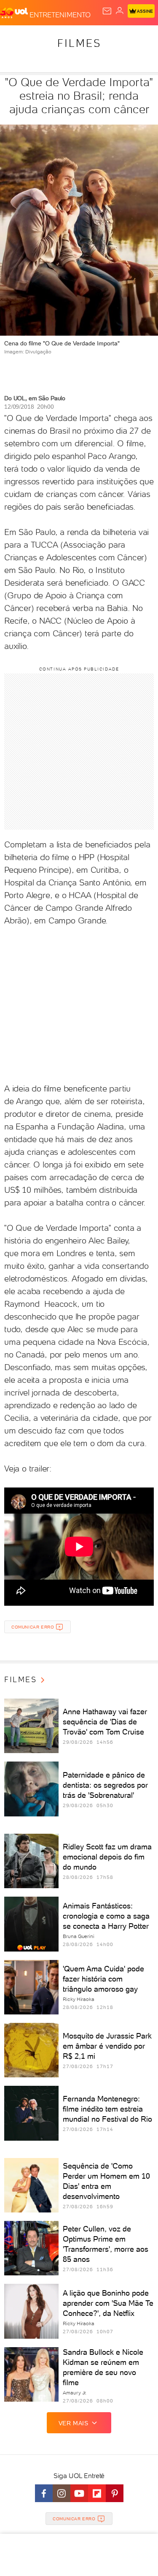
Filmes (79, 43)
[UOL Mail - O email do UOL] (107, 11)
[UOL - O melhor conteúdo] (15, 13)
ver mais (74, 2423)
